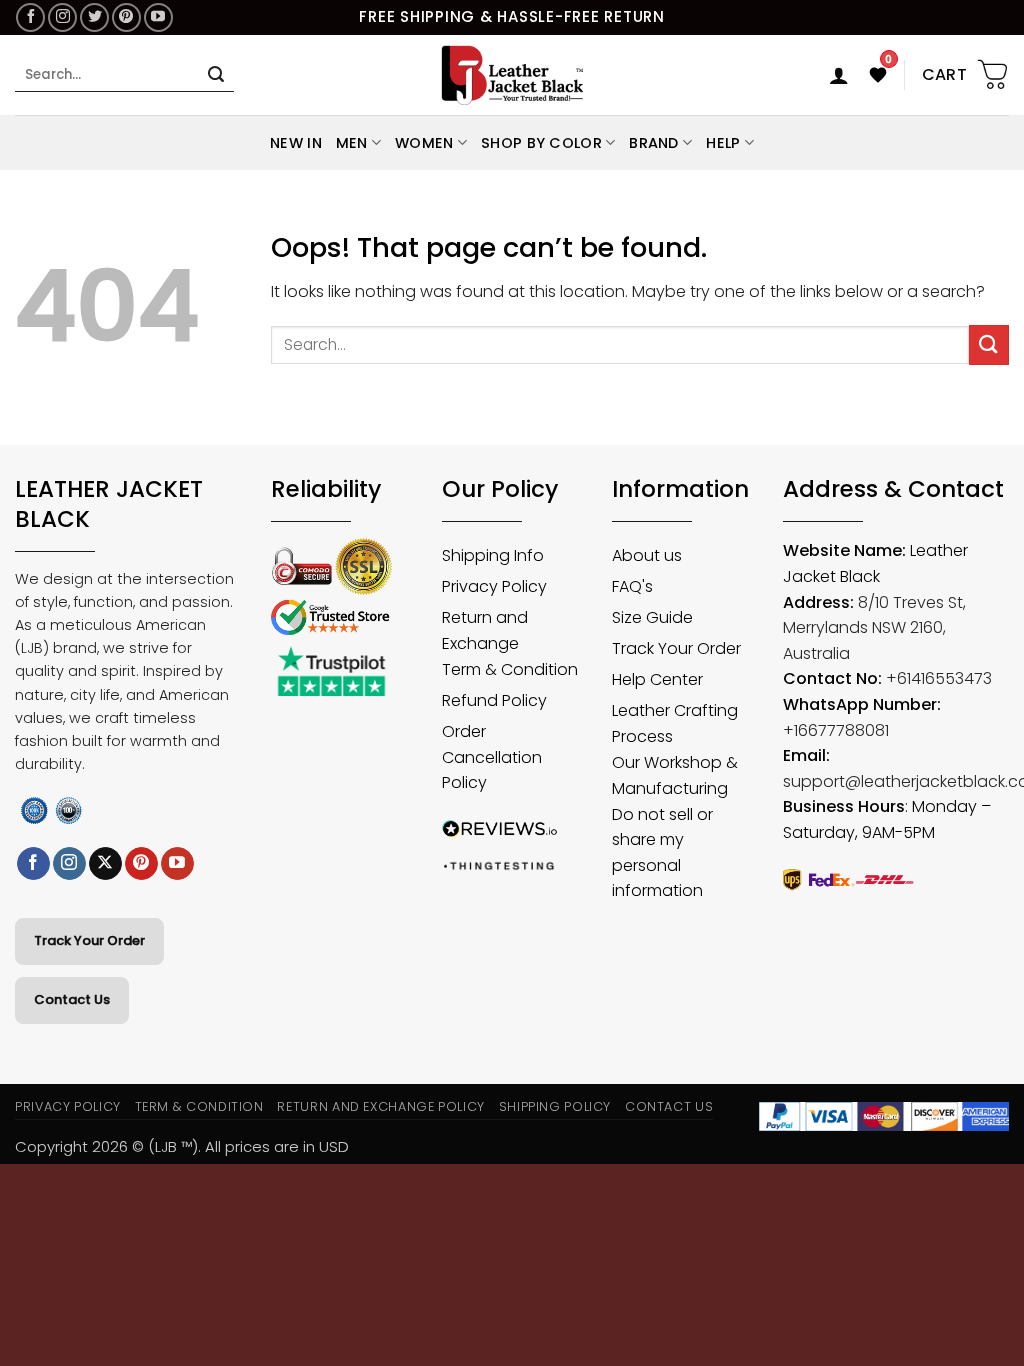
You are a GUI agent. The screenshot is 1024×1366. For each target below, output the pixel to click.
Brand (653, 143)
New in (296, 143)
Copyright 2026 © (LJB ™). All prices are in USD (182, 1146)
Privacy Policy (68, 1106)
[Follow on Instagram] (62, 17)
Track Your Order (89, 940)
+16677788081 (836, 730)
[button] (839, 75)
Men (352, 143)
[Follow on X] (105, 864)
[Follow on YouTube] (158, 17)
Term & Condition (199, 1106)
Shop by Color (541, 143)
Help (723, 143)
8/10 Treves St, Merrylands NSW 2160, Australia (874, 628)
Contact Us (72, 999)
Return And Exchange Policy (380, 1106)
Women (424, 143)
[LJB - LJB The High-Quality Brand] (512, 75)
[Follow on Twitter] (94, 17)
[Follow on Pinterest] (126, 17)
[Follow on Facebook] (30, 17)
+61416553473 (939, 678)
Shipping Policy (555, 1106)
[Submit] (216, 75)
